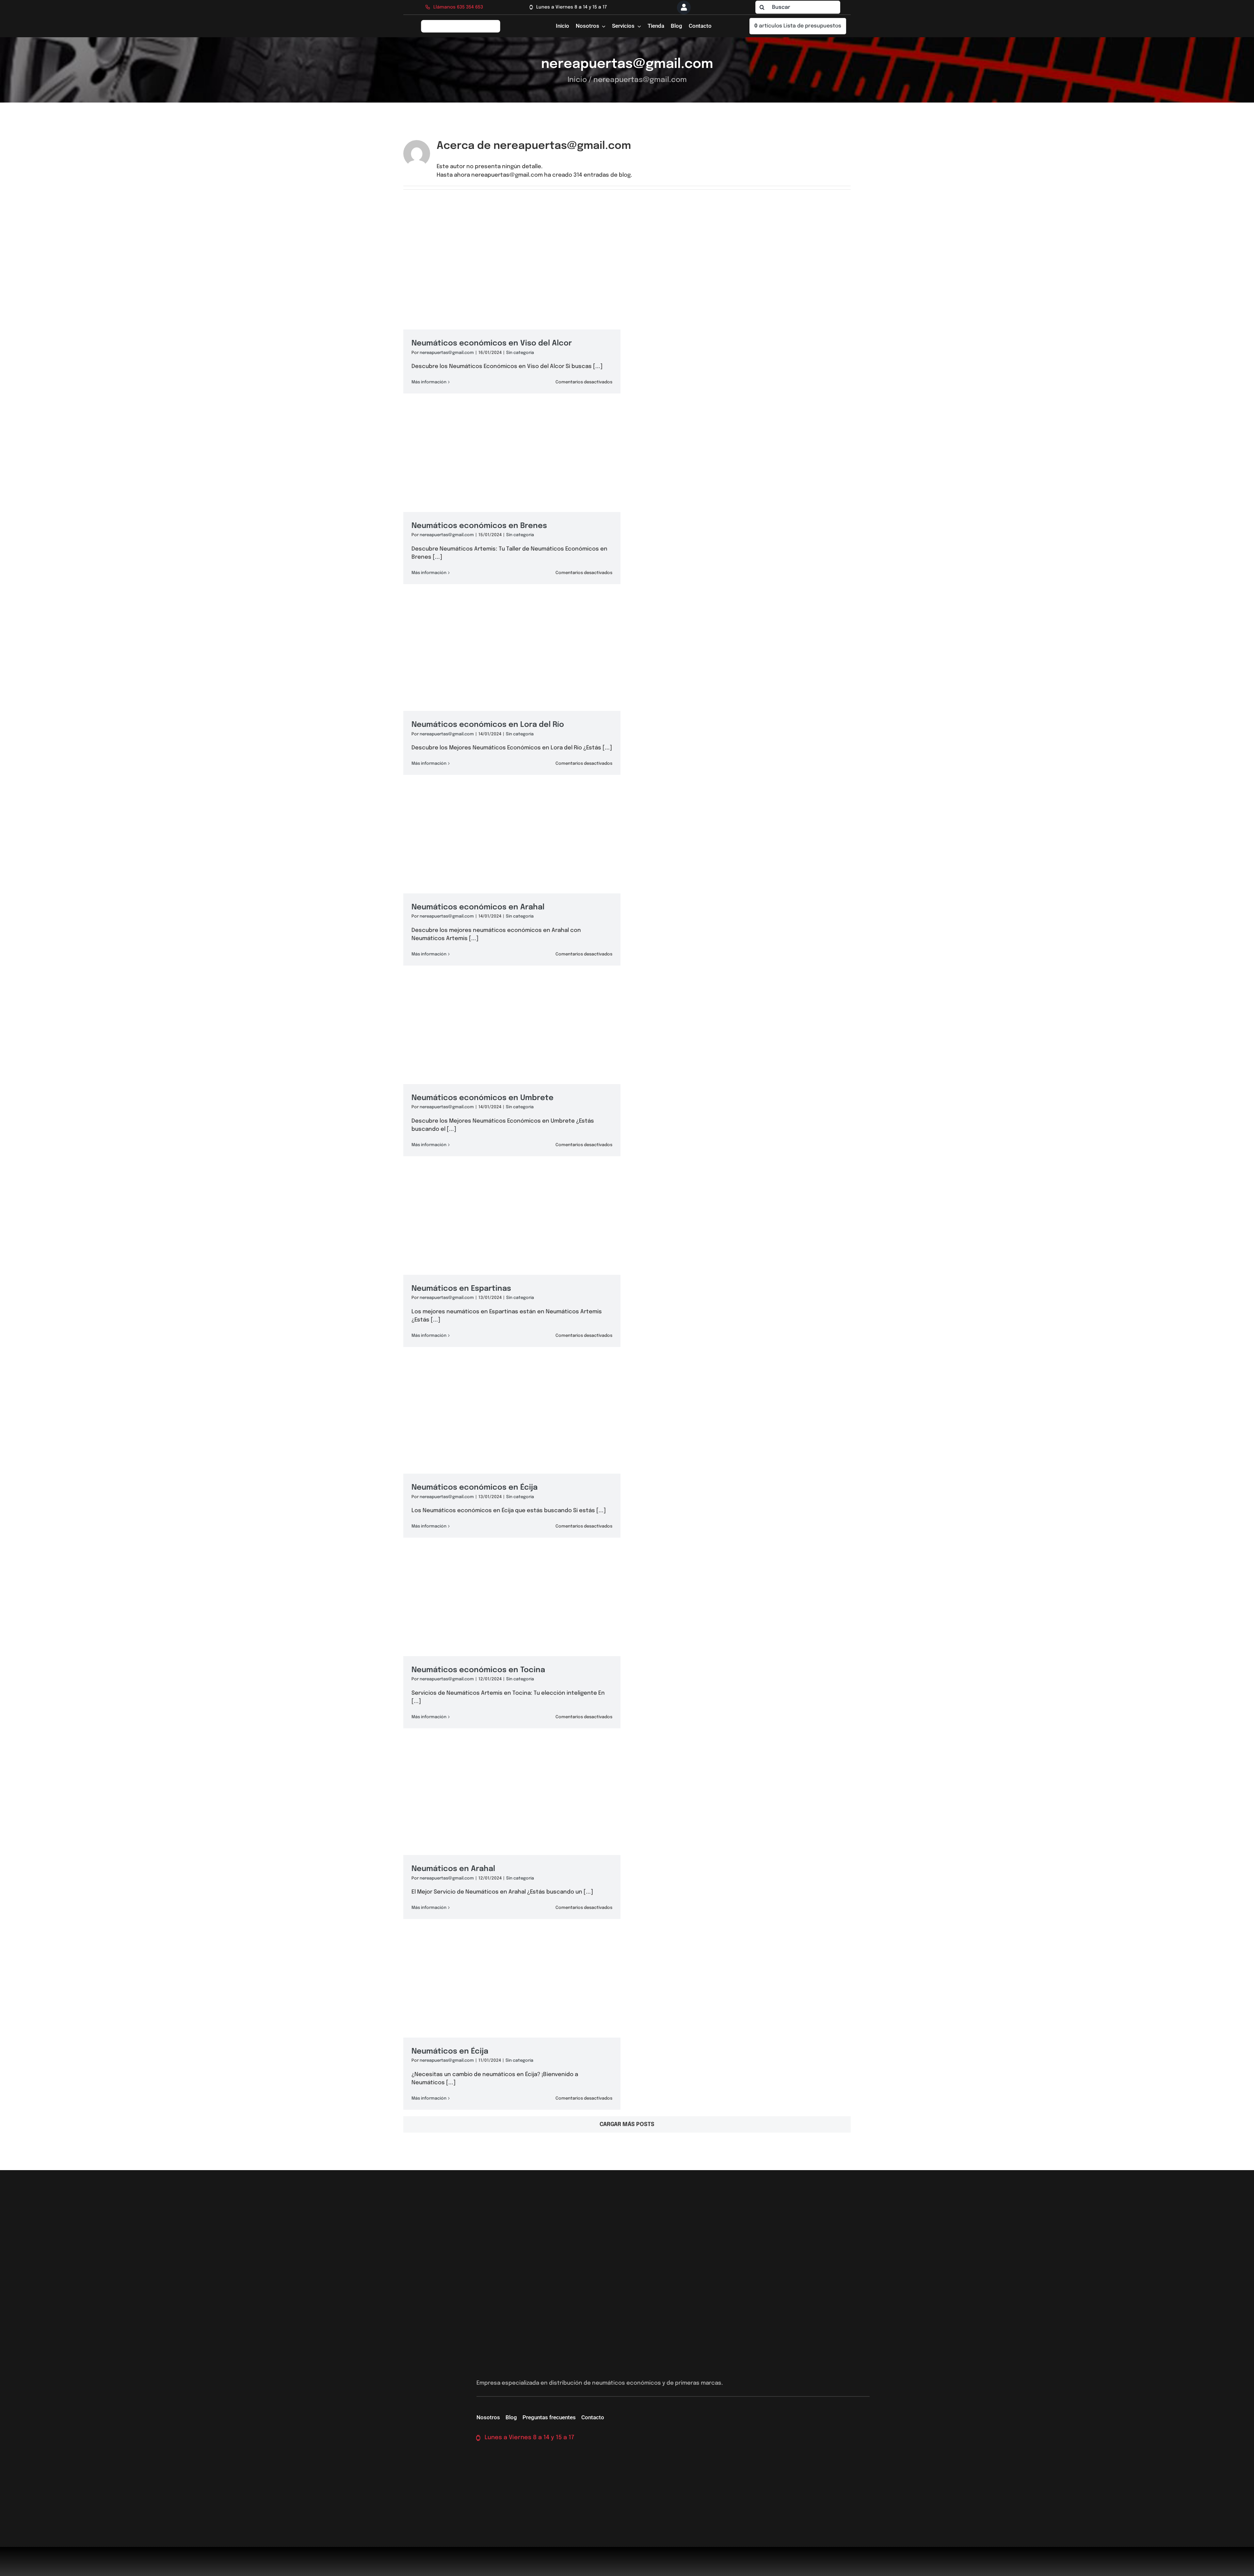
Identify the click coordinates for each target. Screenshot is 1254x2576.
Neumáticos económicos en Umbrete (484, 1098)
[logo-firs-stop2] (461, 22)
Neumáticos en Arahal (455, 1869)
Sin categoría (520, 353)
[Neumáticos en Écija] (512, 2021)
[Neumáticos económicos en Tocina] (512, 1640)
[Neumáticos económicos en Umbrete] (512, 1067)
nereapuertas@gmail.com (447, 353)
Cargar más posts (627, 2125)
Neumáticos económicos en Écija (476, 1488)
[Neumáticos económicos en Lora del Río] (512, 686)
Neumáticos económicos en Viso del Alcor (494, 343)
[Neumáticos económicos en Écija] (512, 1449)
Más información (429, 382)
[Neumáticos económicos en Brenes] (512, 495)
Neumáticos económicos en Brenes (481, 526)
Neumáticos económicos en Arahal (480, 907)
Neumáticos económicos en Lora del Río (490, 725)
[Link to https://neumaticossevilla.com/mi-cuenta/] (684, 8)
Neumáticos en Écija (452, 2051)
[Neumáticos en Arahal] (512, 1830)
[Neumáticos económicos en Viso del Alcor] (512, 305)
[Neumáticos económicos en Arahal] (512, 877)
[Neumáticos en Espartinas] (512, 1258)
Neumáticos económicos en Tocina (480, 1670)
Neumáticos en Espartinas (463, 1289)
